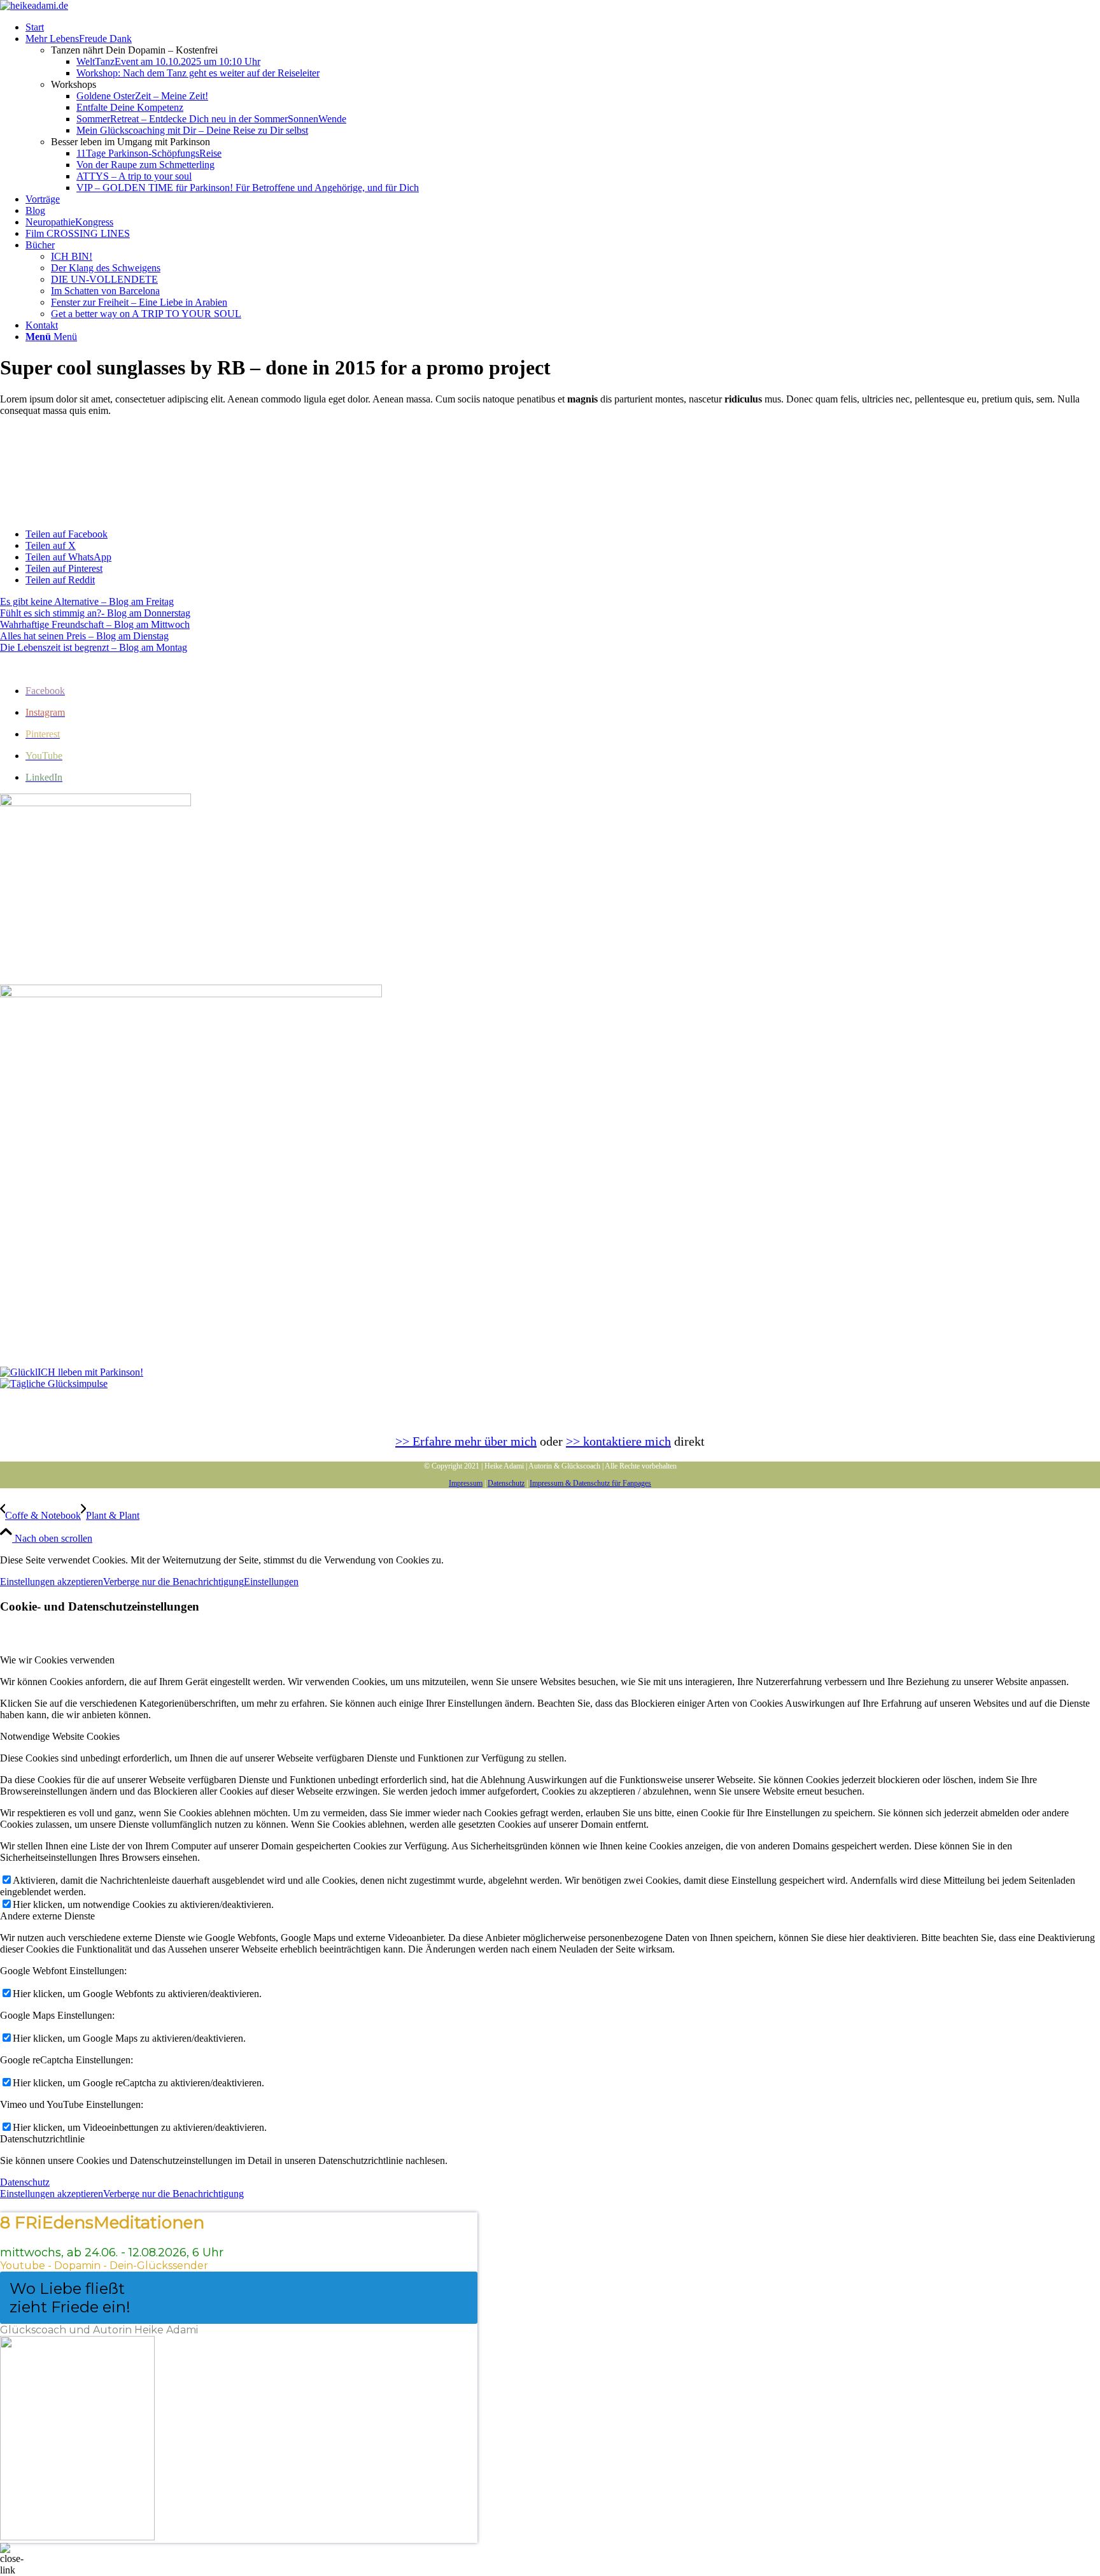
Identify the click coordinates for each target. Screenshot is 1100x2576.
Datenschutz (506, 1483)
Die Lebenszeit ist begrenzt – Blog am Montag (94, 647)
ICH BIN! (72, 256)
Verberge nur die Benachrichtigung (173, 1582)
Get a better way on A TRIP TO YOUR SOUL (146, 314)
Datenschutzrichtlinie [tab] (42, 2139)
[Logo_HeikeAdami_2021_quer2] (34, 5)
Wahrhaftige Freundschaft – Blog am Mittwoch (95, 624)
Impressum (466, 1483)
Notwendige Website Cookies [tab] (60, 1736)
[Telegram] (54, 1384)
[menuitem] (563, 27)
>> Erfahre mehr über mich (466, 1441)
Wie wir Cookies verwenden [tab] (57, 1660)
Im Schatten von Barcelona (105, 291)
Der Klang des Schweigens (106, 268)
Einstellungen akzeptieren (52, 1582)
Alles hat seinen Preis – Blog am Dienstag (84, 636)
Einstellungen (271, 1582)
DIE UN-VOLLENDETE (104, 279)
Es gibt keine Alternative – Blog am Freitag (87, 601)
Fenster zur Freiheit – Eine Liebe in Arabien (139, 302)
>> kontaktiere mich (618, 1441)
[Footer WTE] (95, 803)
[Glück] (72, 1372)
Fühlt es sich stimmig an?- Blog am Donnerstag (95, 613)
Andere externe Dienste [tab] (47, 1916)
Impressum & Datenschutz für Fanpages (590, 1483)
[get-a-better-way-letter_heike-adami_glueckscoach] (191, 994)
